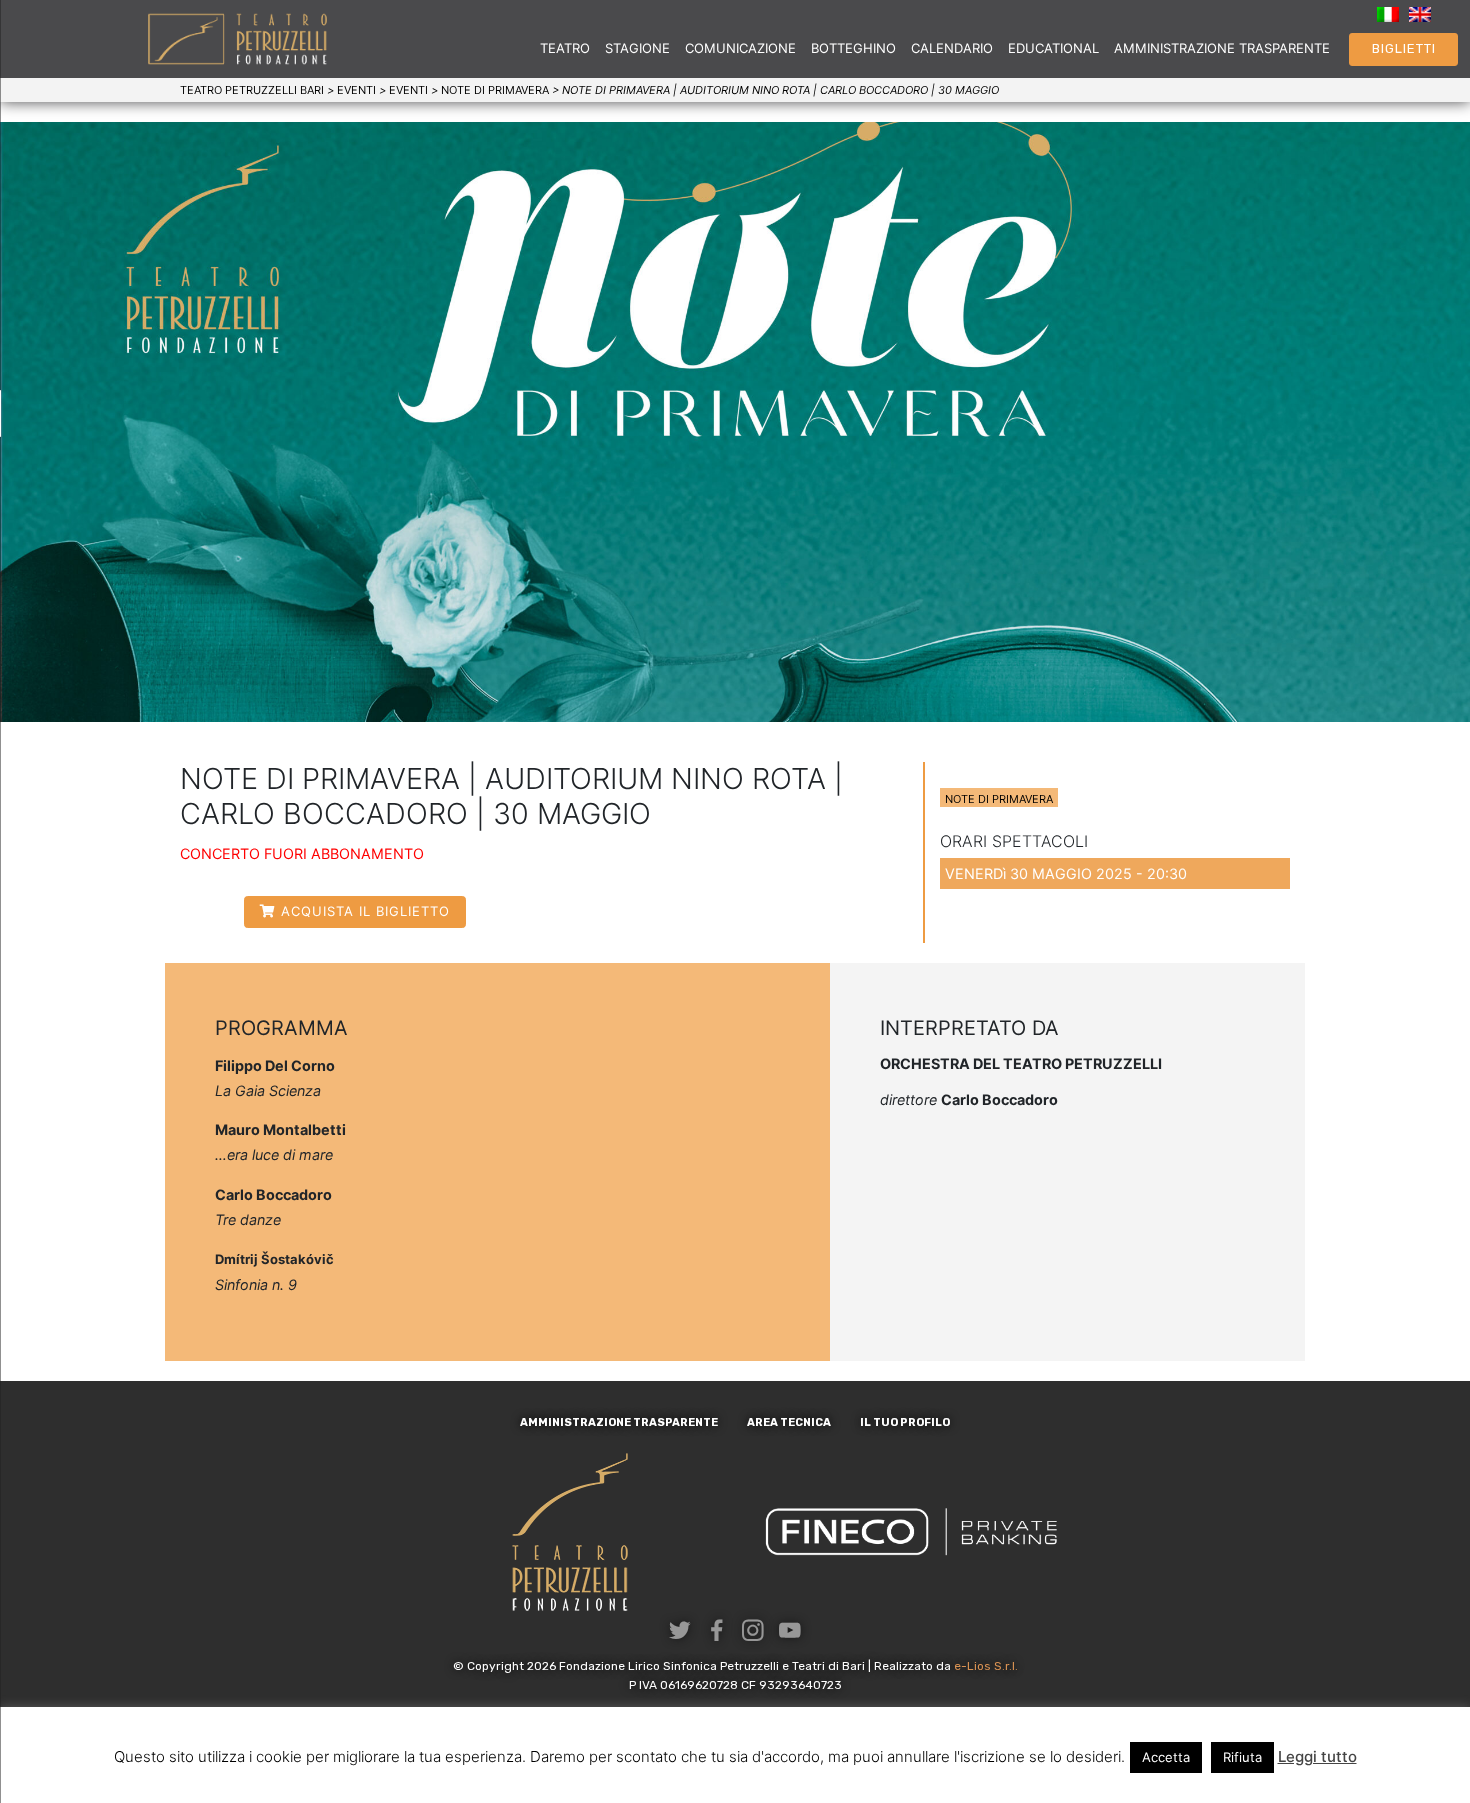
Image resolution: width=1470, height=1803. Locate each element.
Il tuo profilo (905, 1422)
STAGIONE (637, 48)
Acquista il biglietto (365, 911)
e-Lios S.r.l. (986, 1666)
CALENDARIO (952, 48)
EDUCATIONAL (1053, 48)
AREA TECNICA (789, 1422)
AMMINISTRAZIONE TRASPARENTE (1222, 48)
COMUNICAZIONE (740, 48)
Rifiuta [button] (1242, 1757)
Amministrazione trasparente (619, 1422)
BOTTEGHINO (853, 48)
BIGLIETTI (1404, 48)
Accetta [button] (1166, 1757)
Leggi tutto (1317, 1756)
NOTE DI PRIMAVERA (999, 799)
